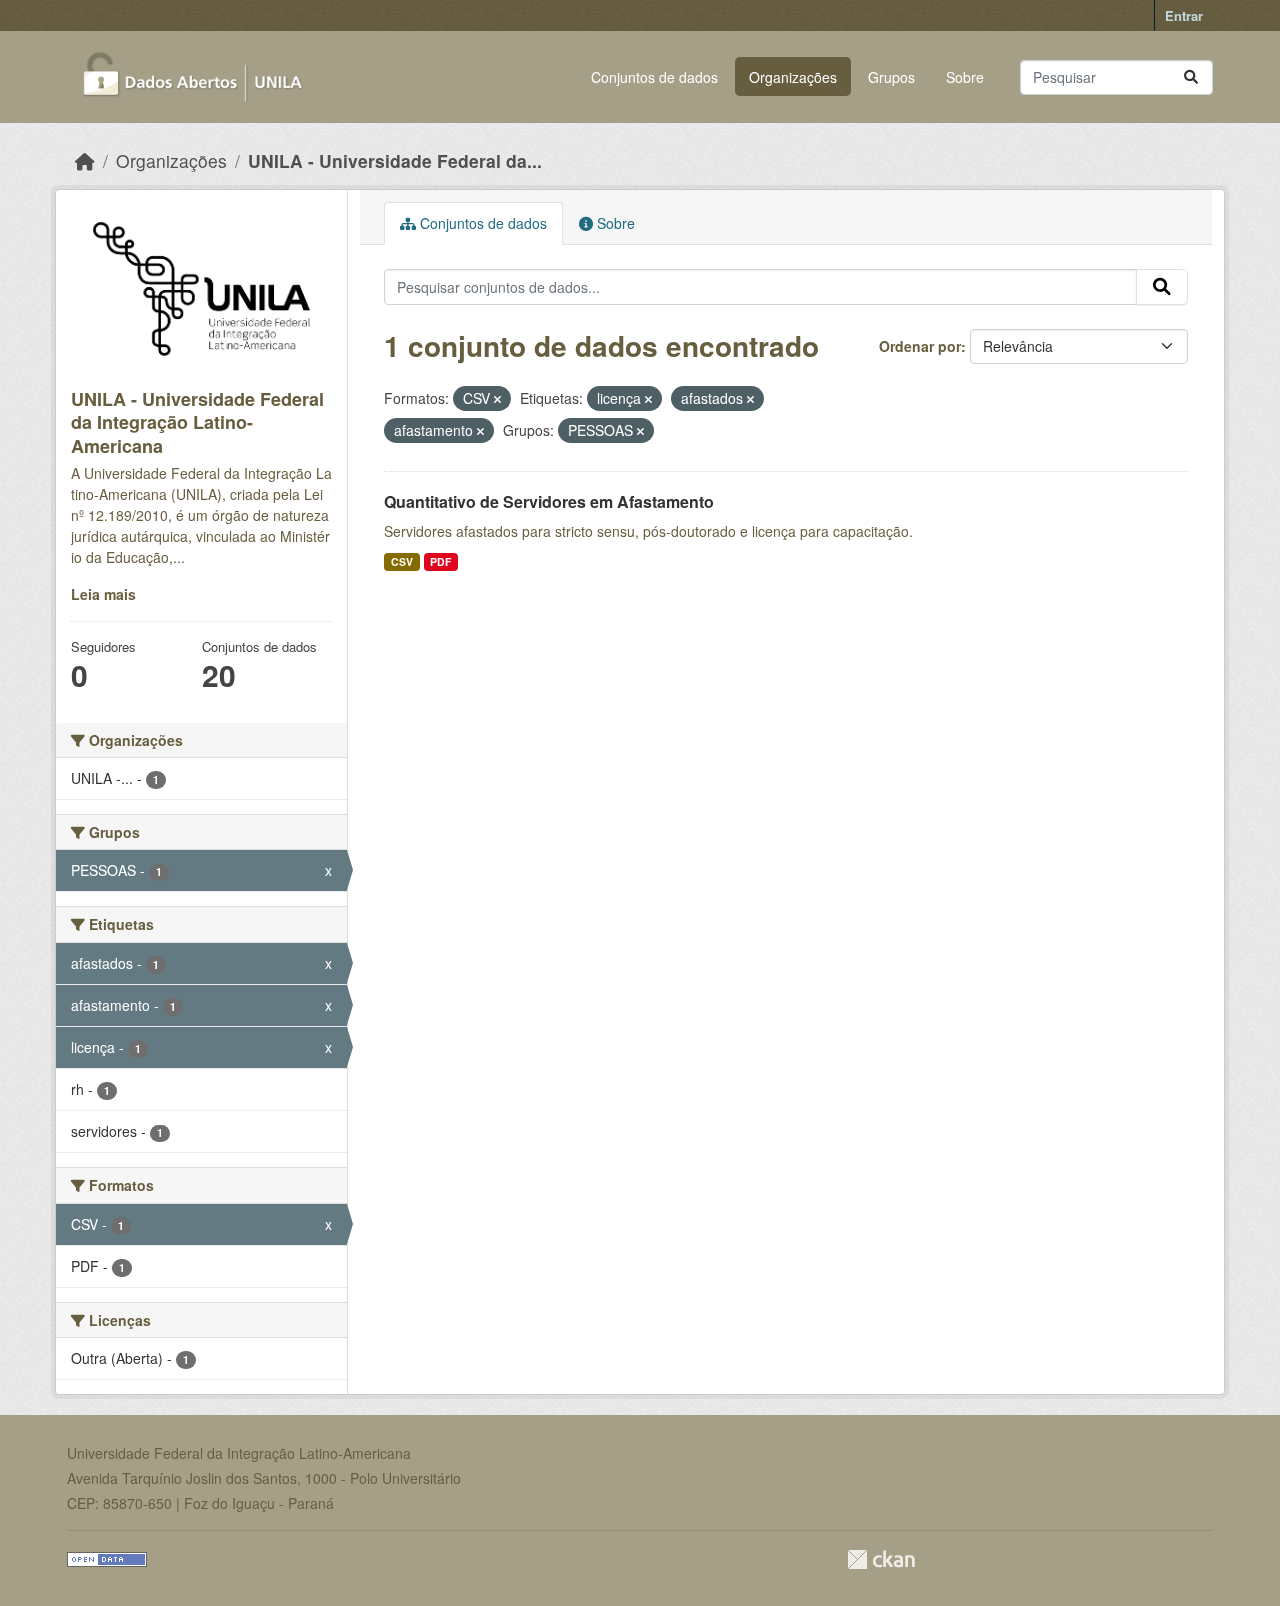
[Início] (85, 160)
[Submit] (1191, 77)
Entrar (1184, 15)
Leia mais (103, 594)
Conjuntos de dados (654, 77)
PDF (440, 561)
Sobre (965, 77)
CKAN (881, 1559)
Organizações (793, 77)
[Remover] (497, 399)
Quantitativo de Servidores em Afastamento (549, 501)
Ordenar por (920, 346)
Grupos (891, 77)
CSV (402, 561)
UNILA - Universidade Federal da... (395, 160)
